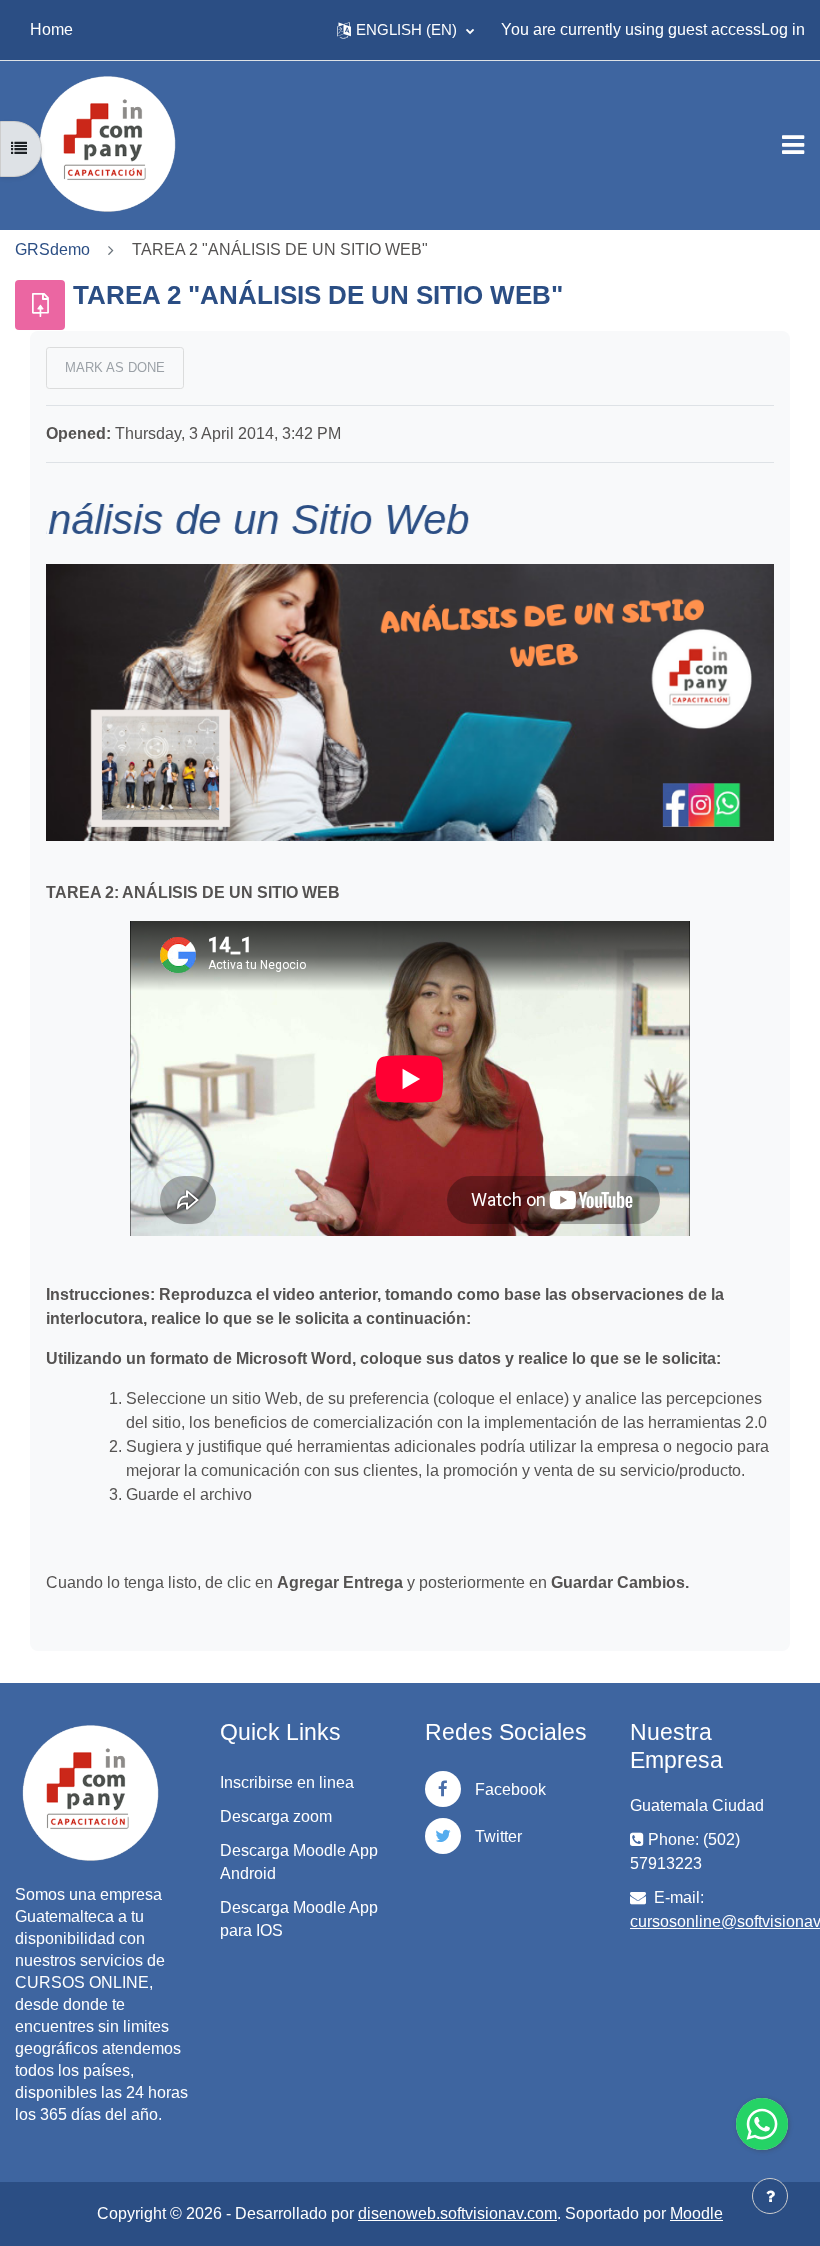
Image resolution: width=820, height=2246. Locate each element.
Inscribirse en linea (287, 1782)
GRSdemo (52, 249)
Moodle (696, 2213)
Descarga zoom (276, 1816)
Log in (783, 29)
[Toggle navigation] (793, 145)
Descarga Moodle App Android (299, 1862)
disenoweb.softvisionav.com (457, 2213)
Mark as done (115, 367)
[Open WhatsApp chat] (762, 2124)
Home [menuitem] (51, 29)
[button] (405, 30)
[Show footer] (770, 2196)
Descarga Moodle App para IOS (299, 1919)
